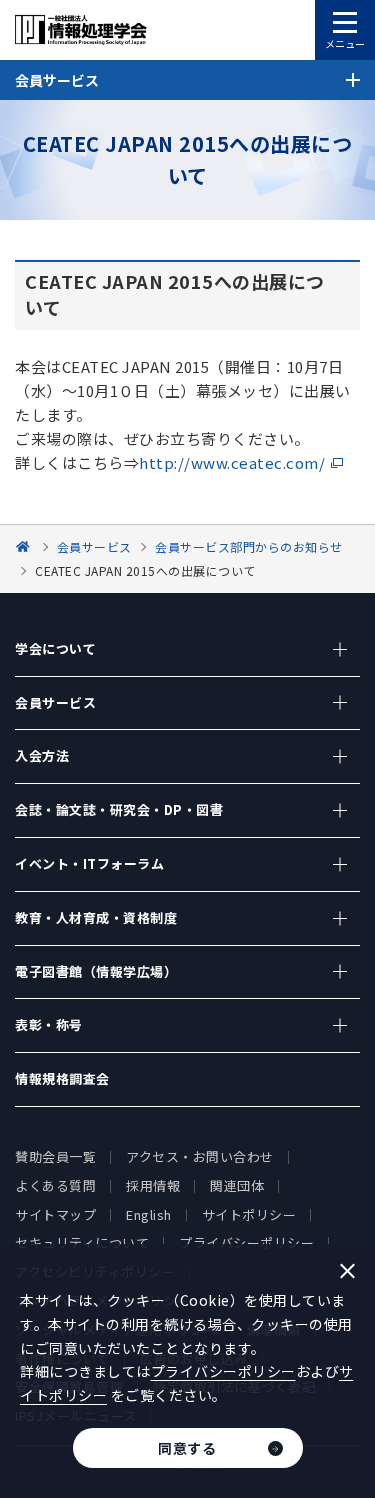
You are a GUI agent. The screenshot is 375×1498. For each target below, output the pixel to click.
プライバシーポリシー (246, 1242)
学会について (55, 648)
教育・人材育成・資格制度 (96, 917)
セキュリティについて (82, 1242)
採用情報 (153, 1185)
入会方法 (42, 755)
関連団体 (237, 1185)
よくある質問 (55, 1185)
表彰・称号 (49, 1024)
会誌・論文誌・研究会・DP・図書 (119, 809)
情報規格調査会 (62, 1078)
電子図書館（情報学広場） (96, 971)
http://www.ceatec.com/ (232, 462)
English (149, 1214)
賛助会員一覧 (55, 1156)
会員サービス (55, 702)
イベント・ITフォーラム (89, 863)
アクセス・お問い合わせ (200, 1156)
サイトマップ (55, 1214)
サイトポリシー (249, 1214)
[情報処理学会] (26, 546)
